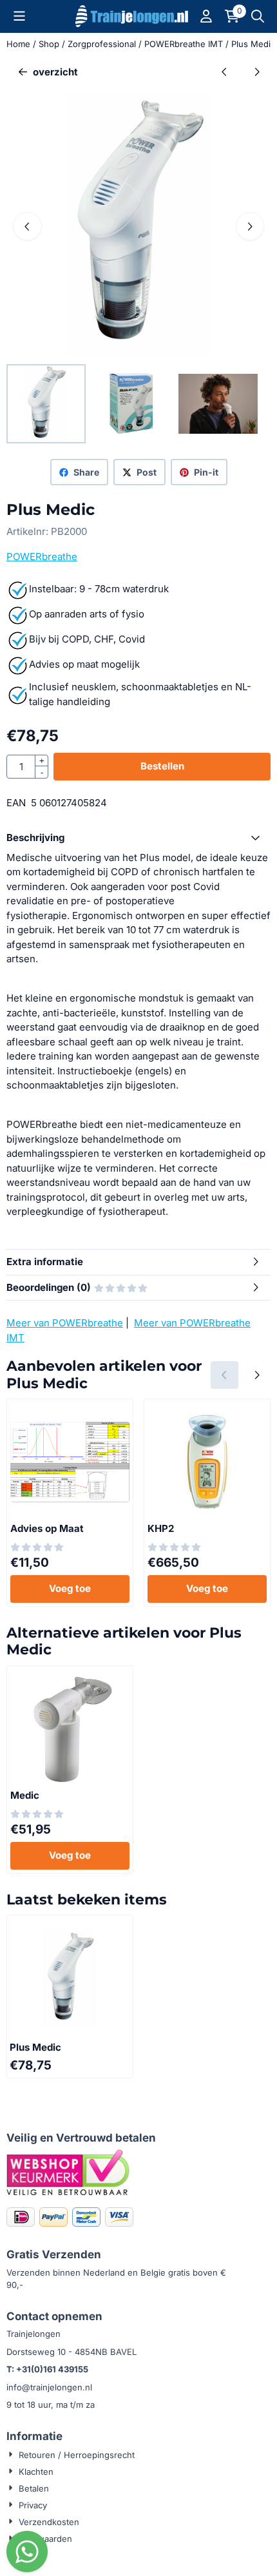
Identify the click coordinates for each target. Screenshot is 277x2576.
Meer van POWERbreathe (65, 1323)
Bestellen (162, 766)
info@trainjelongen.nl (49, 2387)
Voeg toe (70, 1588)
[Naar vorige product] (224, 73)
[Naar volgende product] (257, 73)
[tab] (138, 838)
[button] (19, 16)
